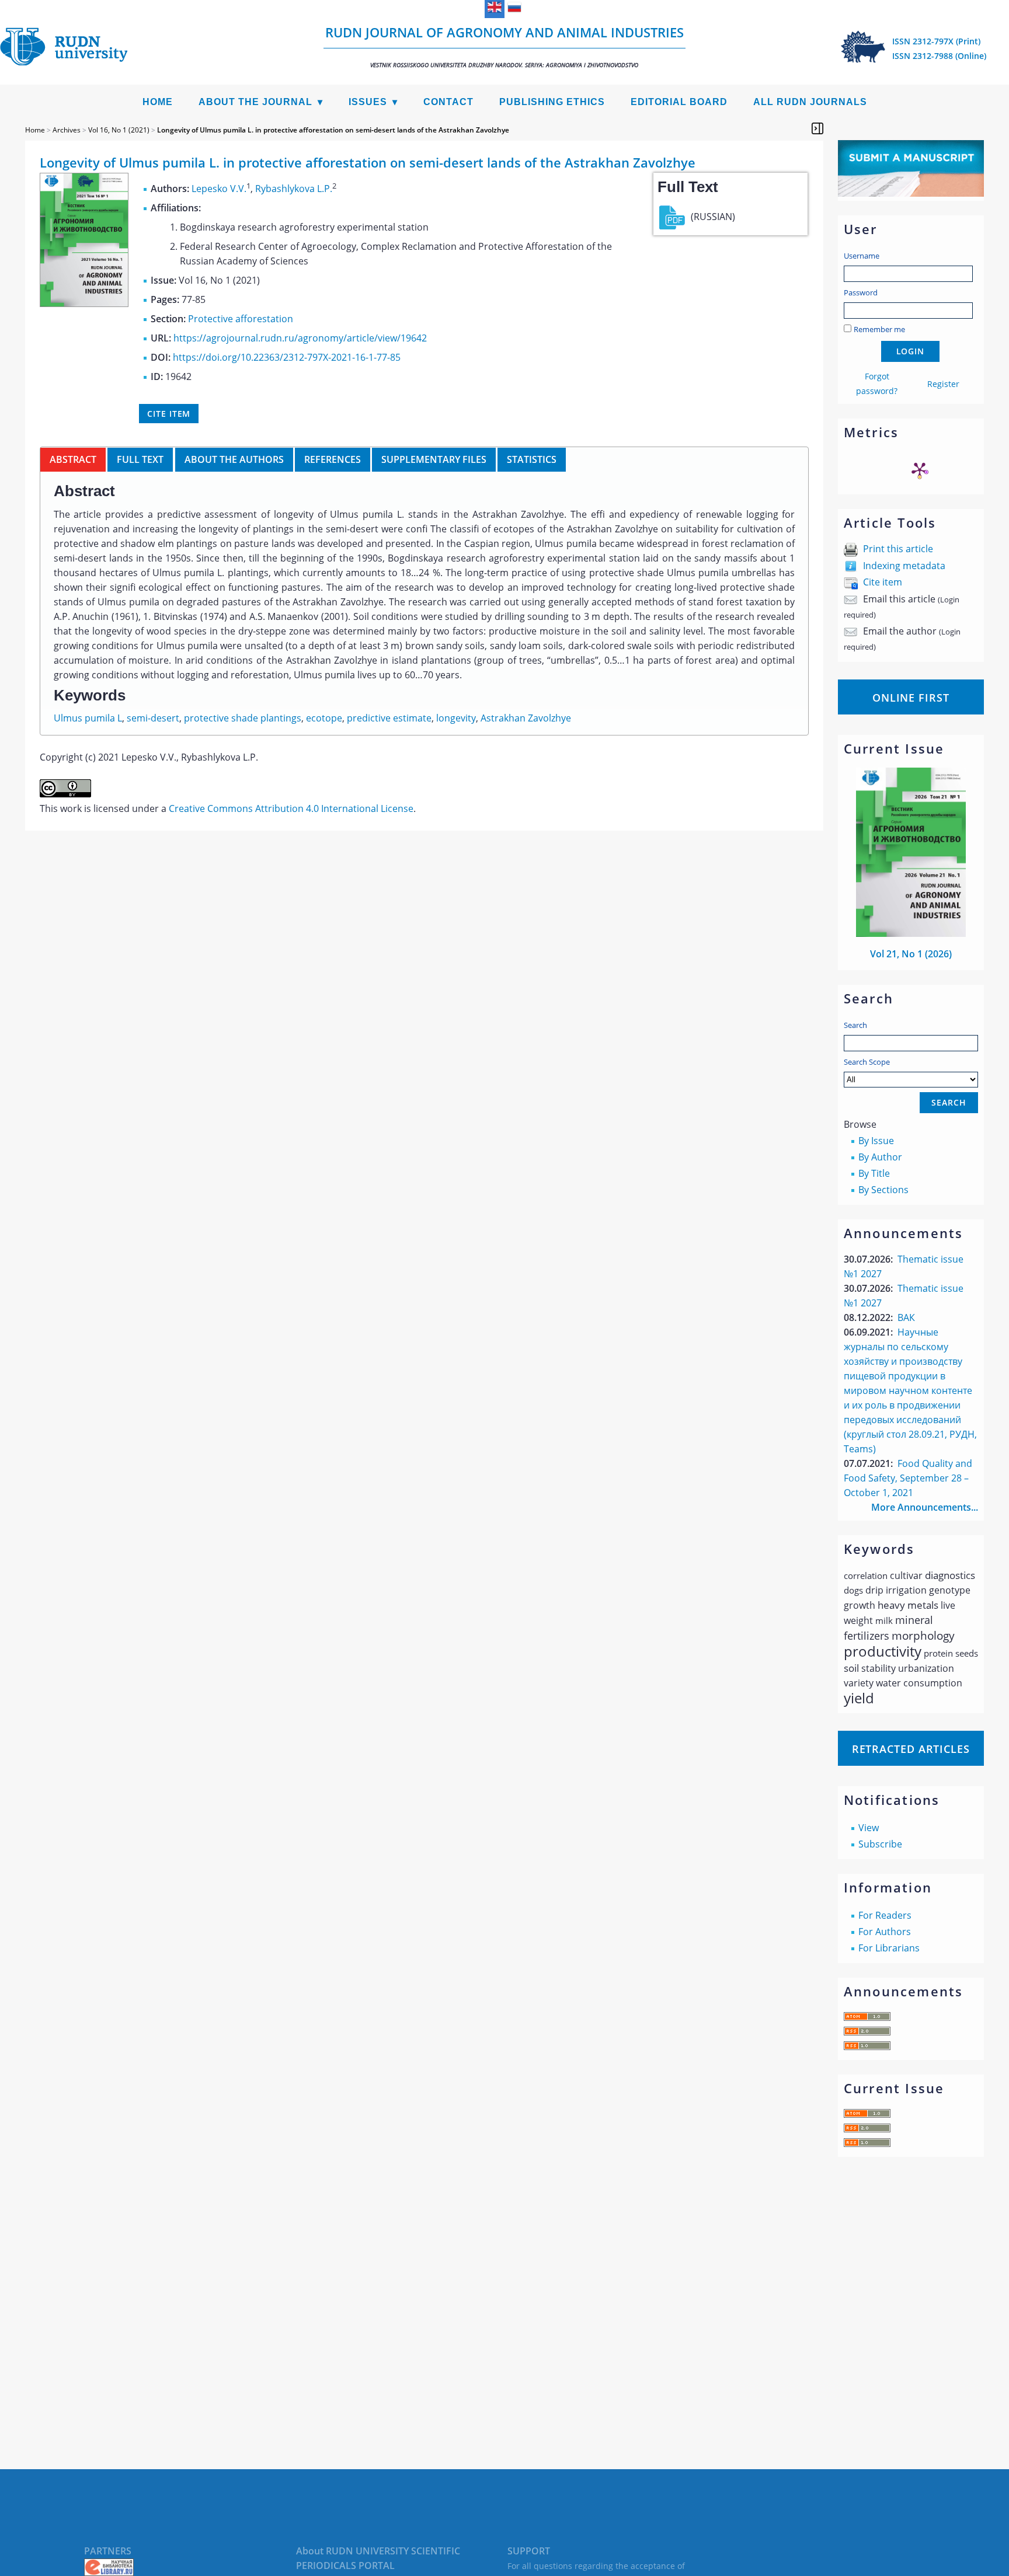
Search (855, 1025)
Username (862, 256)
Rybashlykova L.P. (294, 189)
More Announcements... (925, 1507)
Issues (368, 102)
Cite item (883, 582)
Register (943, 384)
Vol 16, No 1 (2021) (119, 130)
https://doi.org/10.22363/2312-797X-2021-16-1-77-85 (287, 357)
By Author (880, 1157)
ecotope (324, 718)
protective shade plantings (243, 718)
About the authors (234, 459)
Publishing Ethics (552, 102)
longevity (456, 718)
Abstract (73, 459)
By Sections (883, 1190)
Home (158, 102)
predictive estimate (389, 718)
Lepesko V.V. (219, 189)
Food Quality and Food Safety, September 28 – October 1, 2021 (908, 1478)
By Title (874, 1173)
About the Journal (255, 102)
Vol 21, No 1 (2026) (911, 954)
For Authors (885, 1932)
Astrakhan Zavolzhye (526, 718)
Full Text (140, 459)
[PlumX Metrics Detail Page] (920, 470)
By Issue (876, 1141)
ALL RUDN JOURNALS (810, 102)
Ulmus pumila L (88, 718)
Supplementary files (434, 459)
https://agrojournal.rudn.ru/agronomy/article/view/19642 (300, 338)
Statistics (532, 459)
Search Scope (867, 1062)
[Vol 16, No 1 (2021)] (84, 304)
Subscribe (880, 1844)
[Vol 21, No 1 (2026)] (911, 933)
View (869, 1828)
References (333, 459)
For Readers (885, 1915)
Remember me (879, 329)
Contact (448, 102)
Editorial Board (679, 102)
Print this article (898, 549)
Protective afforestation (241, 319)
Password (861, 292)
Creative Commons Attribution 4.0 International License (291, 808)
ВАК (906, 1317)
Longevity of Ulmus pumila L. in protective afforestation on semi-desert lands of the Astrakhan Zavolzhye (333, 130)
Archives (67, 130)
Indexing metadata (904, 566)
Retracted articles (911, 1749)
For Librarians (889, 1948)
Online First (911, 698)
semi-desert (153, 718)
